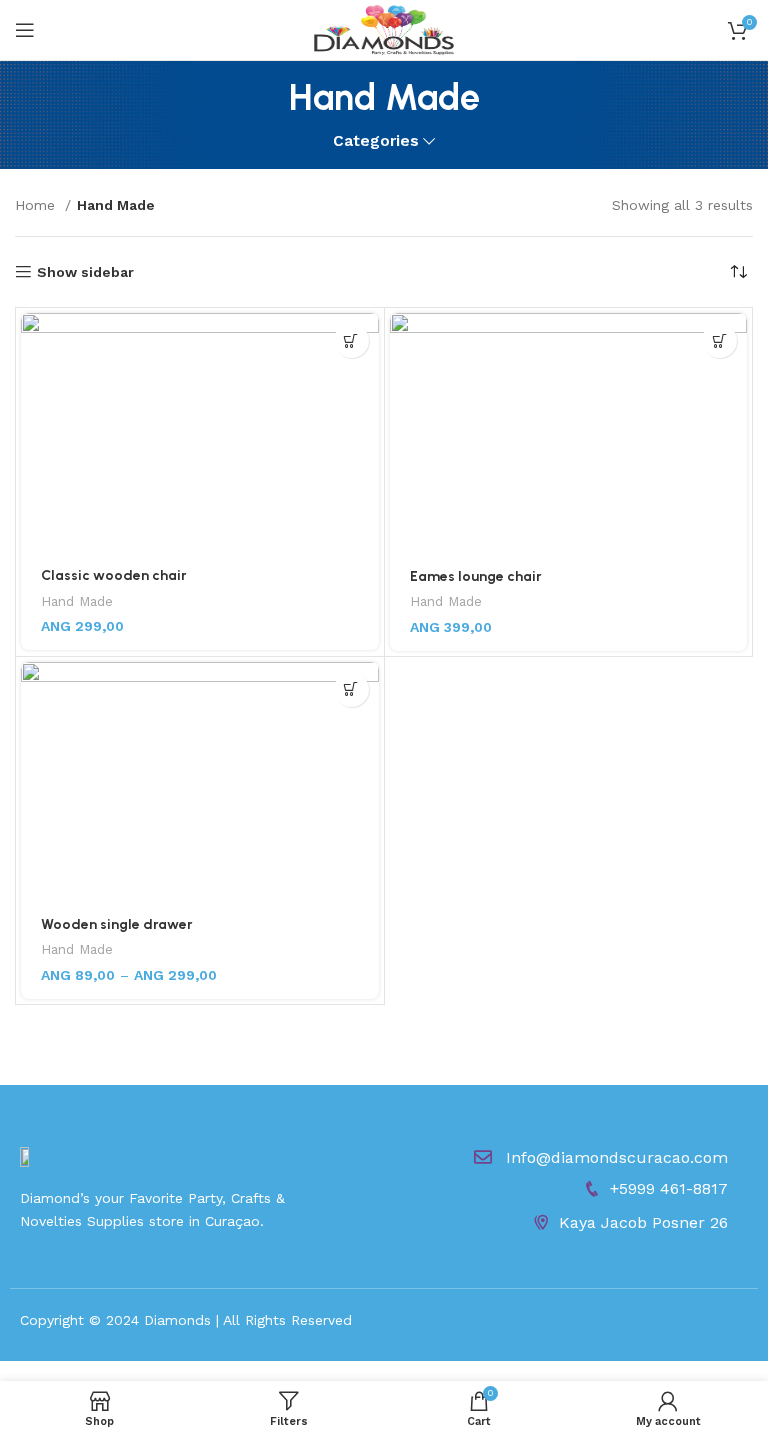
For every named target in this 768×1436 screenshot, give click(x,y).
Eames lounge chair (476, 576)
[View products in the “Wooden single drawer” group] (351, 689)
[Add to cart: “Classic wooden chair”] (351, 340)
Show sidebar (85, 272)
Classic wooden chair (114, 575)
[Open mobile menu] (25, 30)
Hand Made (77, 601)
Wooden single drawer (117, 924)
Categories (376, 141)
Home (37, 205)
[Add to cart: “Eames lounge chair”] (719, 340)
